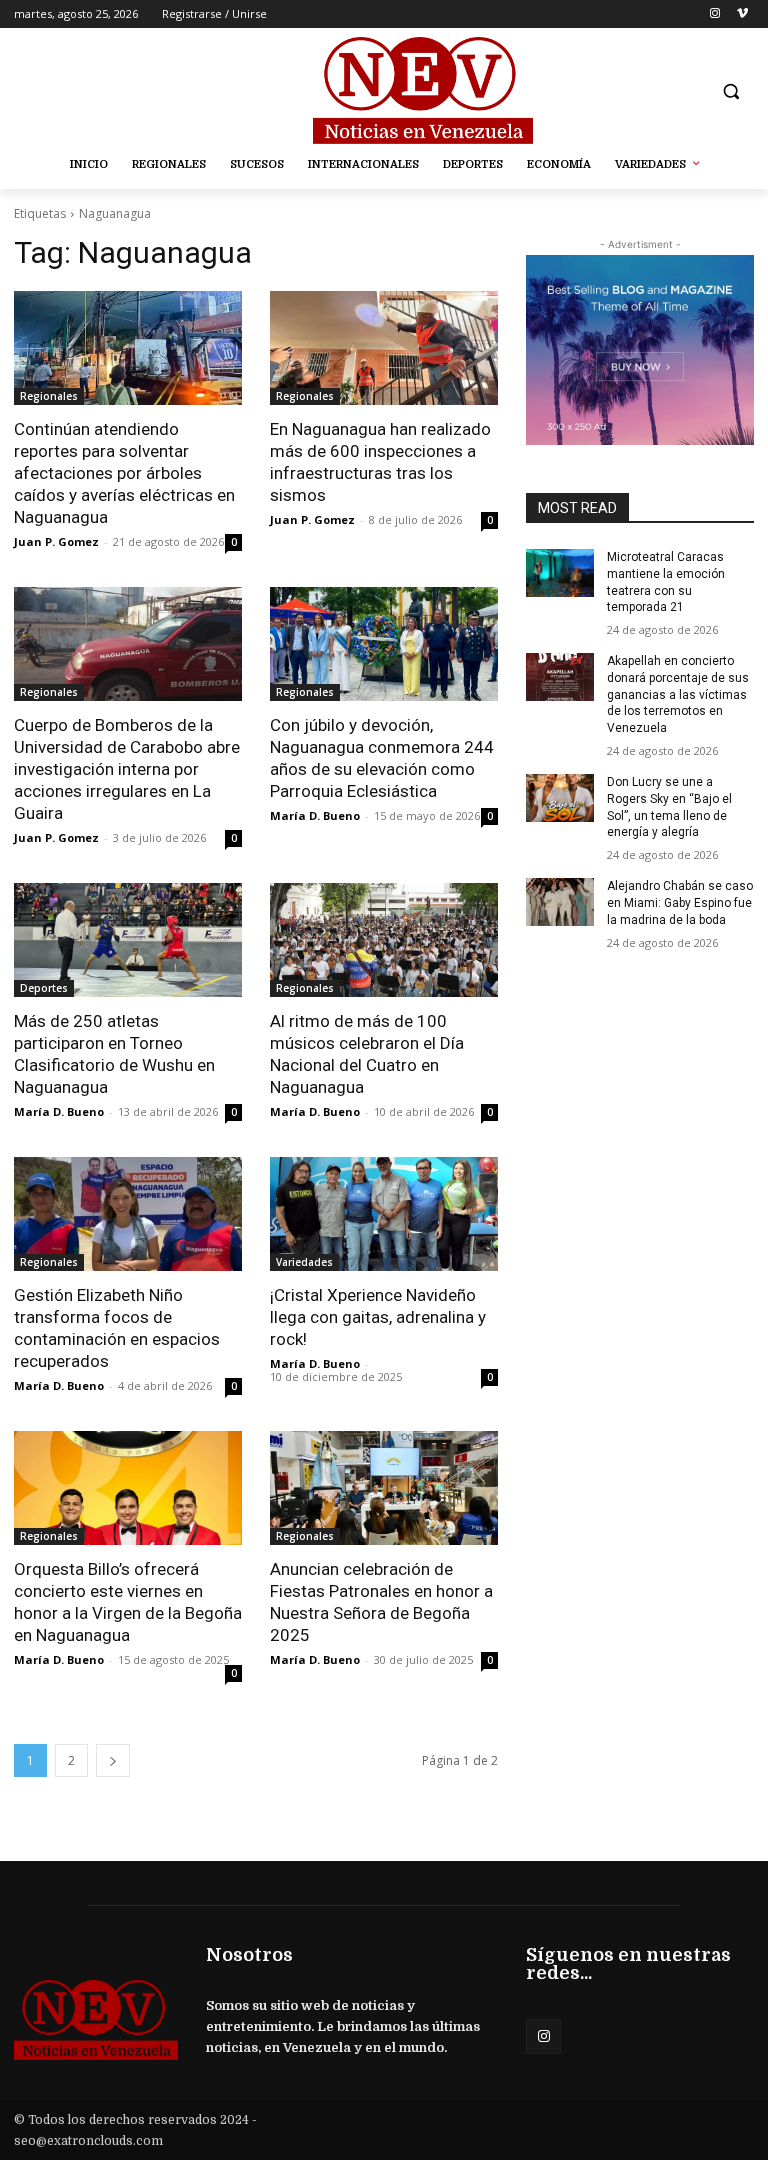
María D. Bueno (315, 815)
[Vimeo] (742, 14)
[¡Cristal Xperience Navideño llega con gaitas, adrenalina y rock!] (384, 1214)
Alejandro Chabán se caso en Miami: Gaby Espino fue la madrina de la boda (680, 903)
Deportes (44, 988)
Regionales (49, 396)
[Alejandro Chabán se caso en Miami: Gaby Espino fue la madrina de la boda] (560, 902)
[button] (730, 91)
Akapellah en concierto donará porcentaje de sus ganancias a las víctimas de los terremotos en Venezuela (678, 694)
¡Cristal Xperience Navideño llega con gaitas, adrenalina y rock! (378, 1317)
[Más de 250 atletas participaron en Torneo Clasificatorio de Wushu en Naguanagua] (128, 940)
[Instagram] (714, 14)
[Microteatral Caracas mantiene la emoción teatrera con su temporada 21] (560, 573)
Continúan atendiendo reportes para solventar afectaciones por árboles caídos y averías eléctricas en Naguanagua (124, 473)
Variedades (304, 1262)
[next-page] (113, 1760)
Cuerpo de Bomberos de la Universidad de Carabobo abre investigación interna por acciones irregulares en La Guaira (127, 769)
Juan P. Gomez (56, 541)
